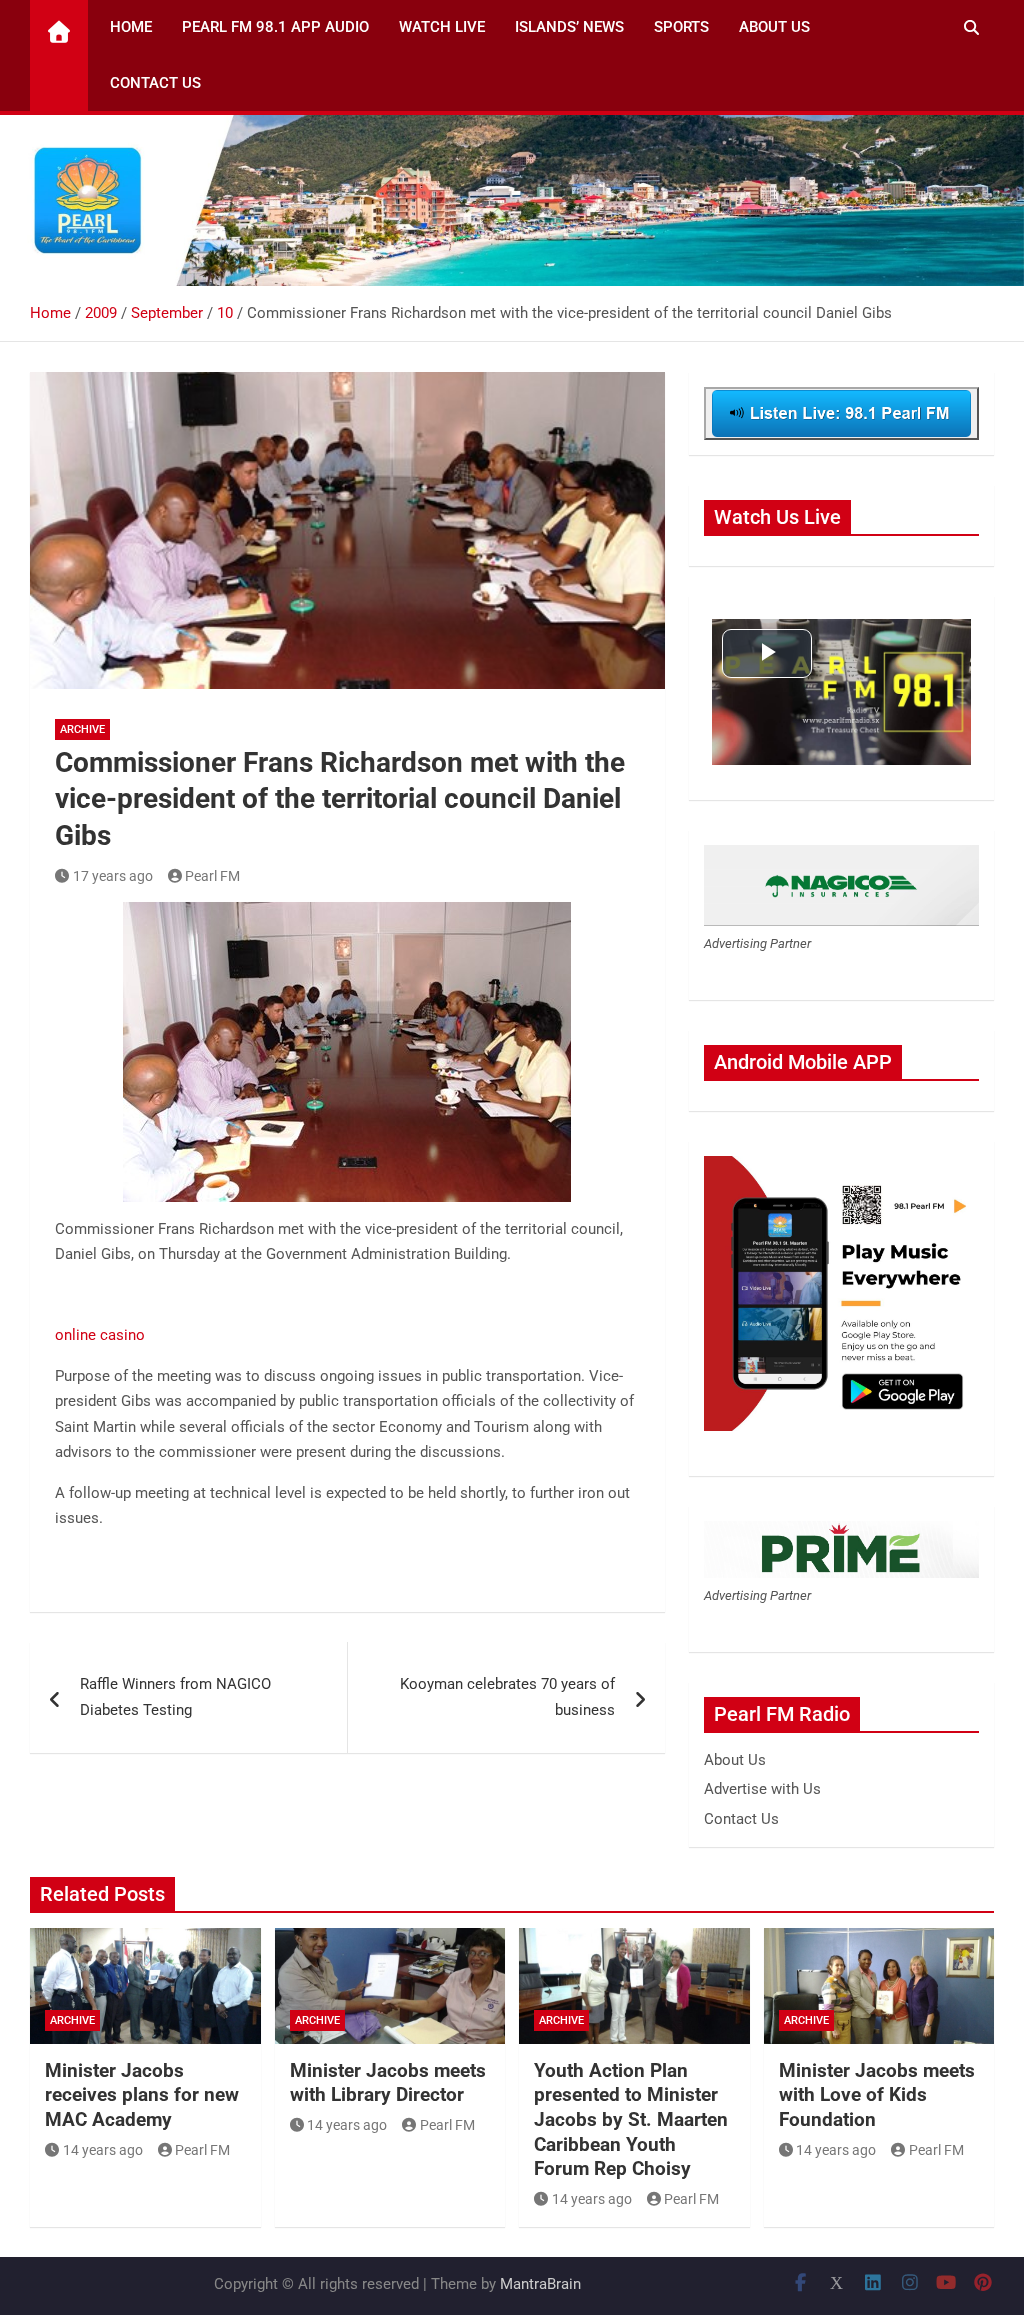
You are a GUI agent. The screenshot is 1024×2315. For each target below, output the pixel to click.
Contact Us (155, 83)
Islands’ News (569, 27)
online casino (100, 1335)
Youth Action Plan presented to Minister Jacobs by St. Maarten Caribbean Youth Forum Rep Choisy (631, 2120)
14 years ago (103, 2150)
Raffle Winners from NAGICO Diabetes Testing (175, 1697)
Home (131, 27)
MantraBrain (540, 2284)
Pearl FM (212, 876)
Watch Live (442, 27)
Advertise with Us (762, 1789)
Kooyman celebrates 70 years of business (507, 1697)
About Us (774, 27)
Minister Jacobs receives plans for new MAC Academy (142, 2095)
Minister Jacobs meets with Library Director (388, 2083)
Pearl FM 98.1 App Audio (275, 27)
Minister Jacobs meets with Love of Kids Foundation (877, 2095)
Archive (82, 729)
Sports (681, 27)
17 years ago (113, 876)
